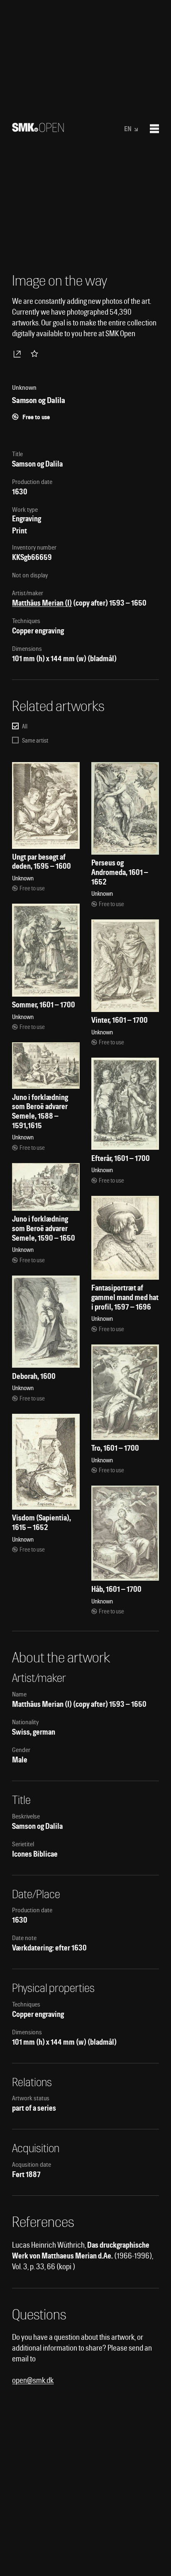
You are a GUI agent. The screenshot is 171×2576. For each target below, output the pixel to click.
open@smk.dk (33, 2380)
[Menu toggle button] (154, 129)
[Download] (19, 354)
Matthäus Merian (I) (42, 603)
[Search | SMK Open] (38, 129)
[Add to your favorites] (36, 354)
